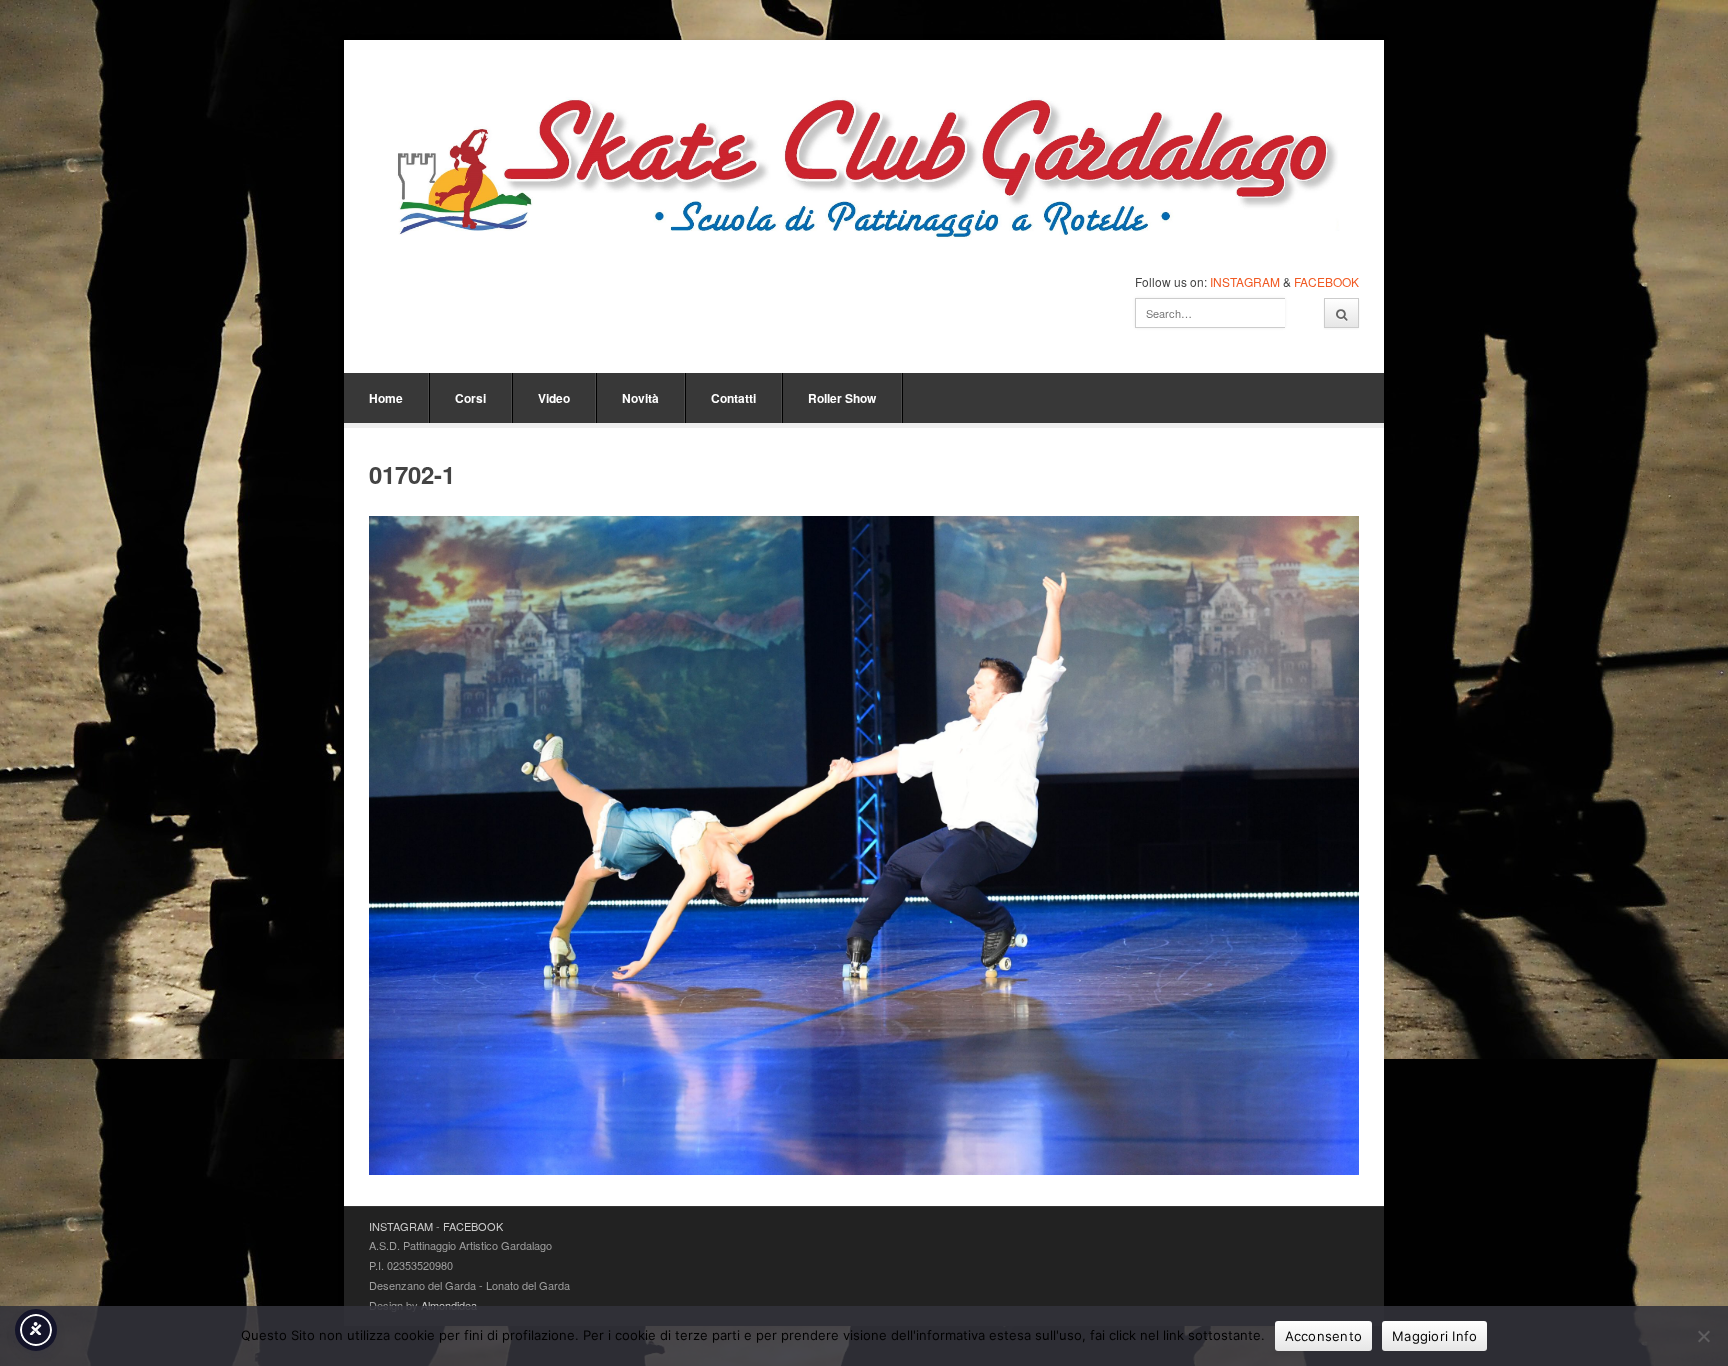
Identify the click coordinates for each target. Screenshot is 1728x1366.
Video (554, 398)
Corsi (470, 398)
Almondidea (449, 1305)
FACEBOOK (1326, 281)
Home (386, 398)
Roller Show (842, 398)
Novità (640, 398)
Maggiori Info (1434, 1336)
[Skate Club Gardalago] (864, 173)
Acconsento (1324, 1336)
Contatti (733, 398)
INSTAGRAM (1245, 281)
